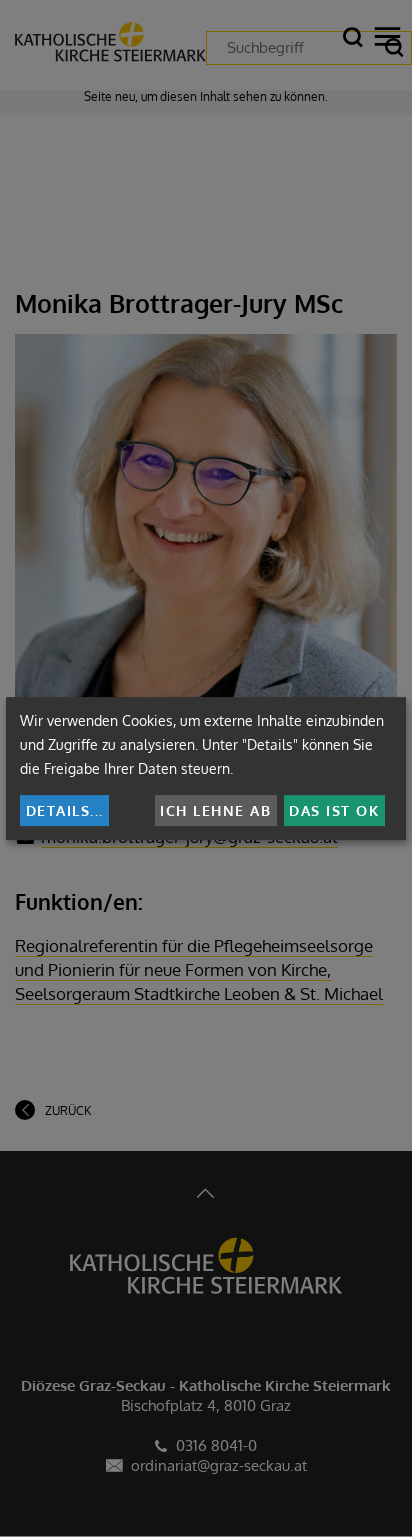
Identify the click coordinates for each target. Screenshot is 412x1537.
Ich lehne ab (215, 810)
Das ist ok (334, 810)
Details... (65, 810)
